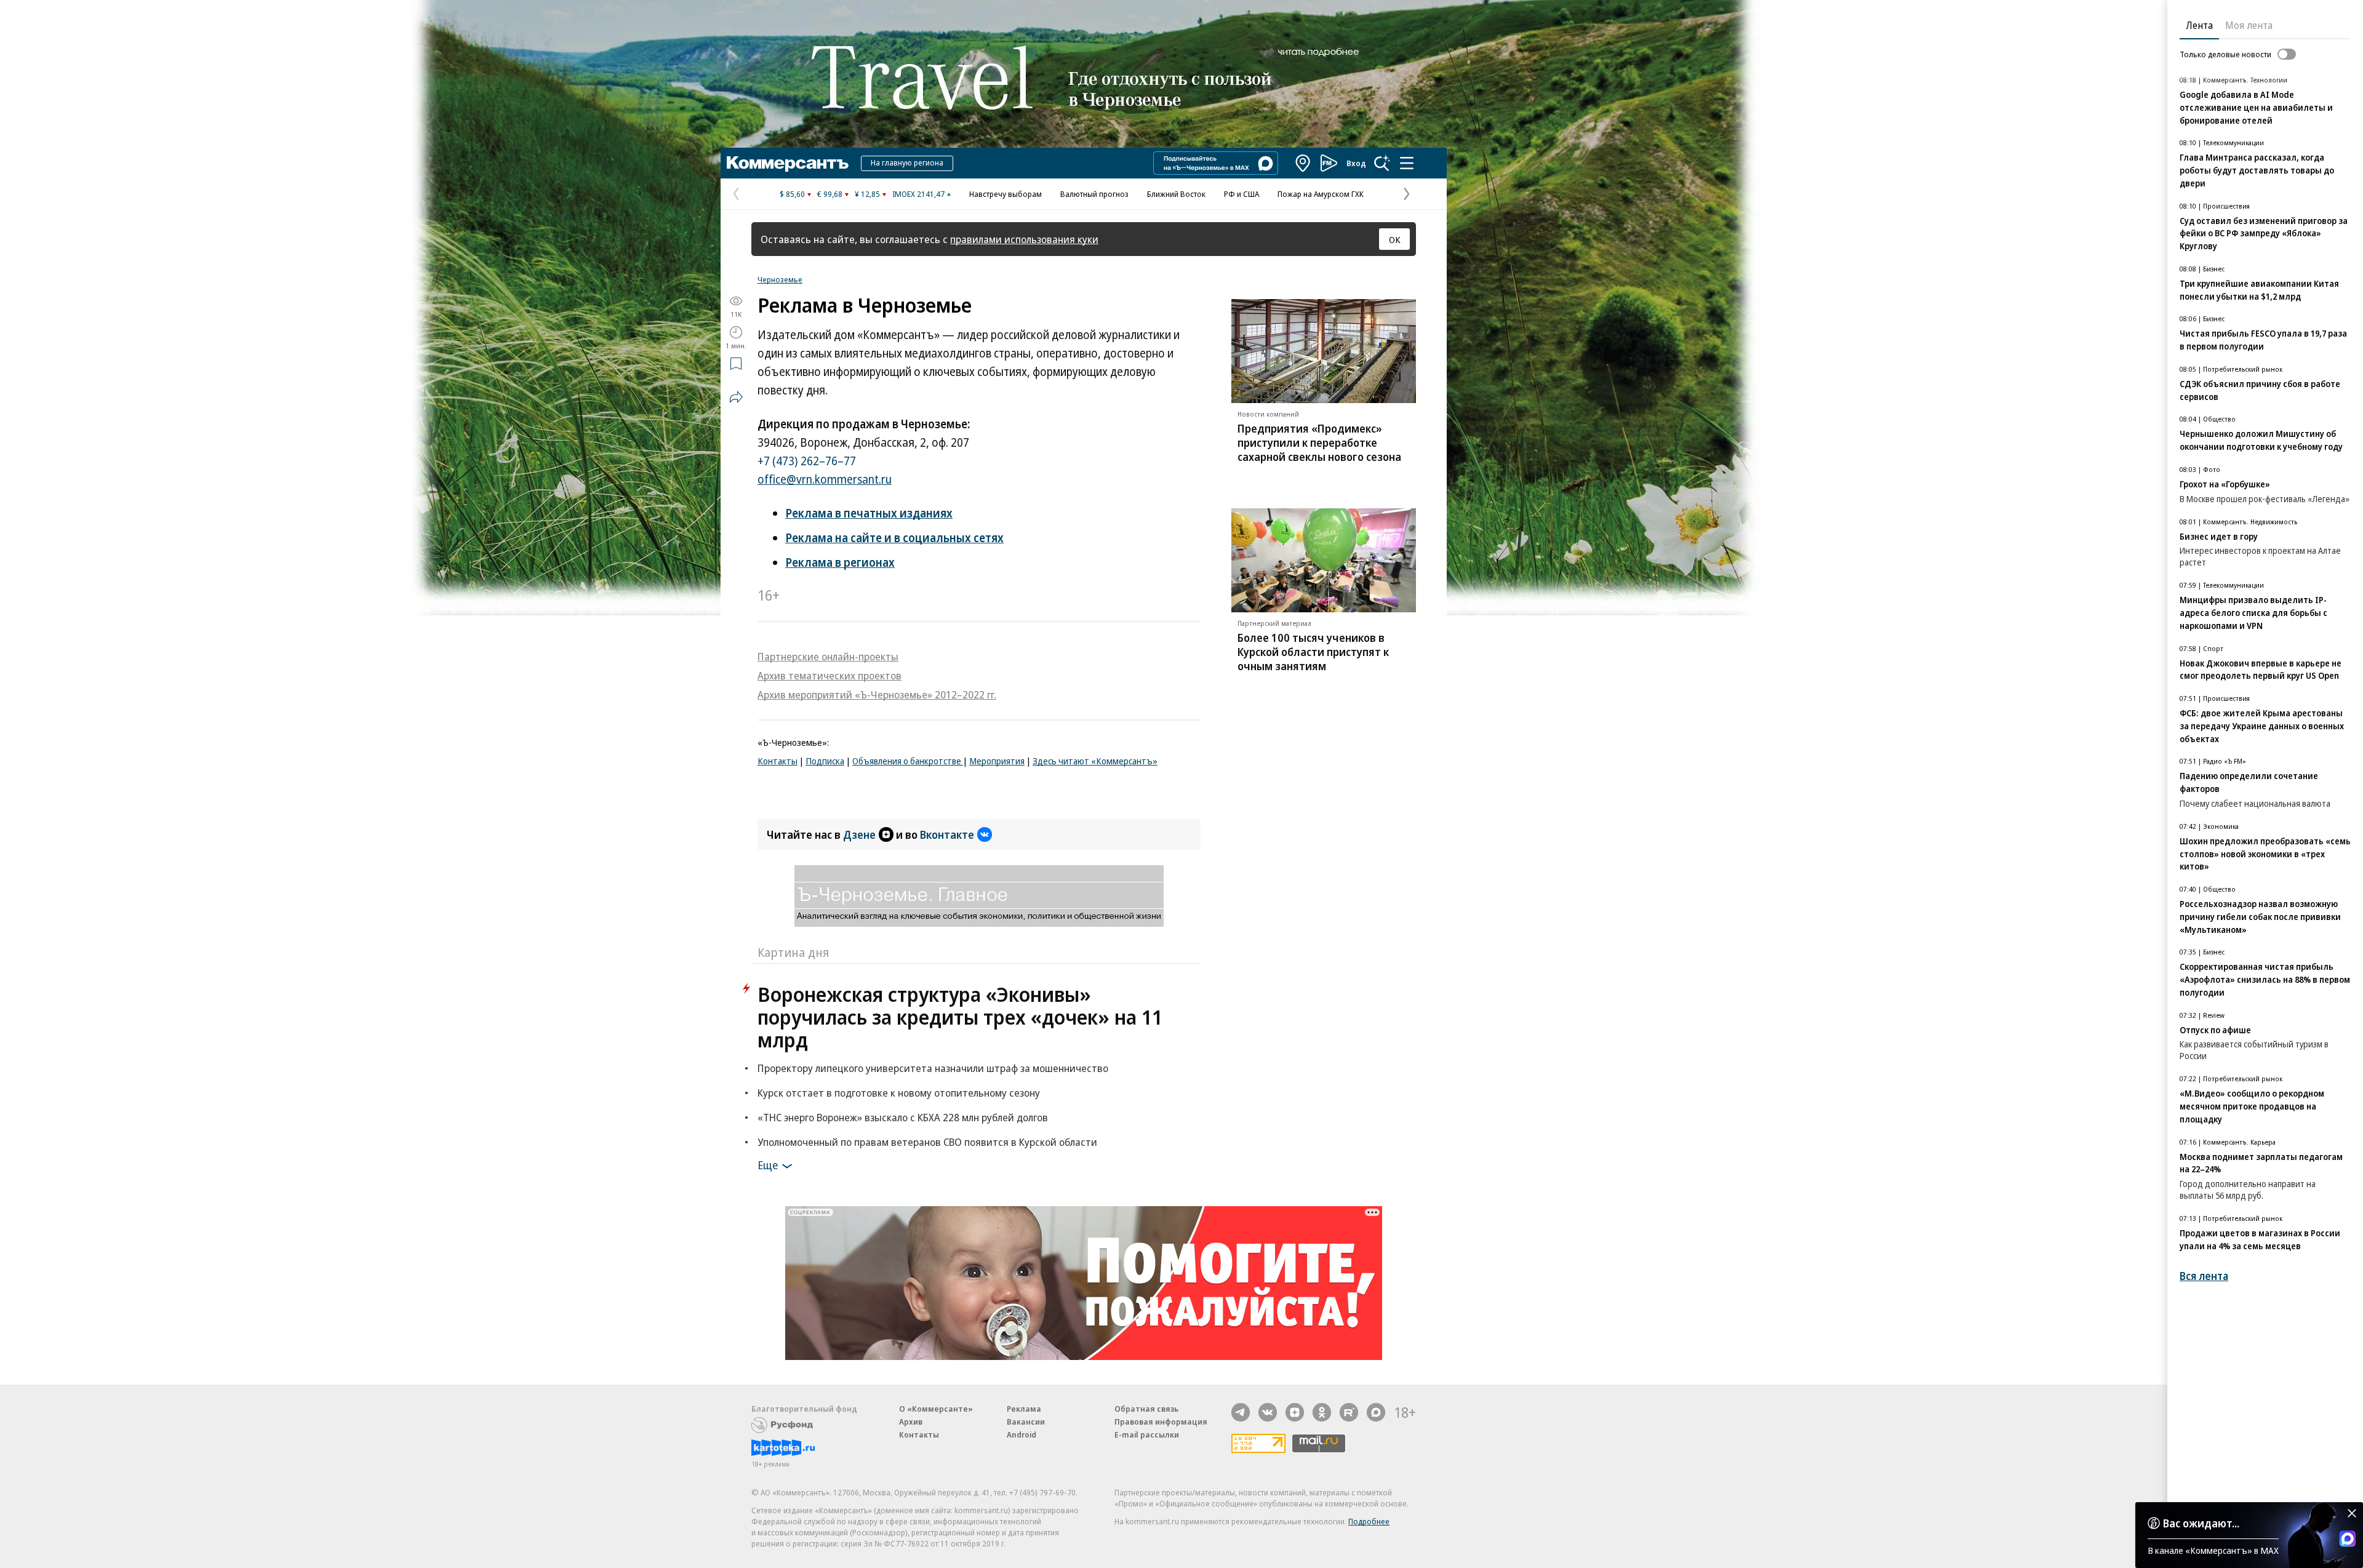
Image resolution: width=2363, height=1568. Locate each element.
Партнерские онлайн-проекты (828, 656)
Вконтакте (947, 834)
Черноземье (780, 279)
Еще (768, 1165)
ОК (1395, 239)
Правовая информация (1161, 1422)
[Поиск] (1382, 163)
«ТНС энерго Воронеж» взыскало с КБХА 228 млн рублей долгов (903, 1117)
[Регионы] (1303, 163)
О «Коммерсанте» (936, 1409)
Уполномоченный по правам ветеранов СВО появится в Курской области (927, 1142)
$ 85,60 (792, 194)
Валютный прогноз (1094, 194)
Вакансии (1026, 1422)
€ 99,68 (830, 194)
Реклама (1024, 1409)
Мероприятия (997, 761)
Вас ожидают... (2201, 1523)
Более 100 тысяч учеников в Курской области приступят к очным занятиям (1313, 652)
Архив (911, 1422)
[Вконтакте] (1268, 1412)
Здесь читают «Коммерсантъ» (1095, 761)
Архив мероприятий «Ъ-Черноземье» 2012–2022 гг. (877, 694)
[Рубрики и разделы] (1407, 163)
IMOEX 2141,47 (918, 194)
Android (1022, 1434)
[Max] (1376, 1412)
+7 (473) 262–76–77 (807, 461)
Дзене (859, 834)
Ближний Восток (1176, 194)
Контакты (778, 761)
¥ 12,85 (867, 194)
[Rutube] (1349, 1412)
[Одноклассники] (1322, 1412)
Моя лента (2249, 25)
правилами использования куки (1024, 239)
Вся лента (2204, 1276)
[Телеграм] (1241, 1412)
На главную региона (907, 162)
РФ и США (1241, 194)
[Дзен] (1295, 1412)
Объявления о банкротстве (908, 761)
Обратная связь (1146, 1409)
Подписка (825, 761)
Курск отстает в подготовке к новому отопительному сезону (899, 1093)
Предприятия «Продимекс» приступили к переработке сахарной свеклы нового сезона (1319, 442)
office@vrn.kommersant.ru (825, 479)
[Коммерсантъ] (788, 163)
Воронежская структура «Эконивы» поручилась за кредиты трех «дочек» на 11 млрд (960, 1017)
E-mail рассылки (1147, 1434)
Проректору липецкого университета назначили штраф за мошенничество (933, 1068)
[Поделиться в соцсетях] (736, 397)
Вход (1356, 163)
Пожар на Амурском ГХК (1321, 194)
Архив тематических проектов (830, 675)
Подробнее (1369, 1521)
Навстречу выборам (1006, 194)
